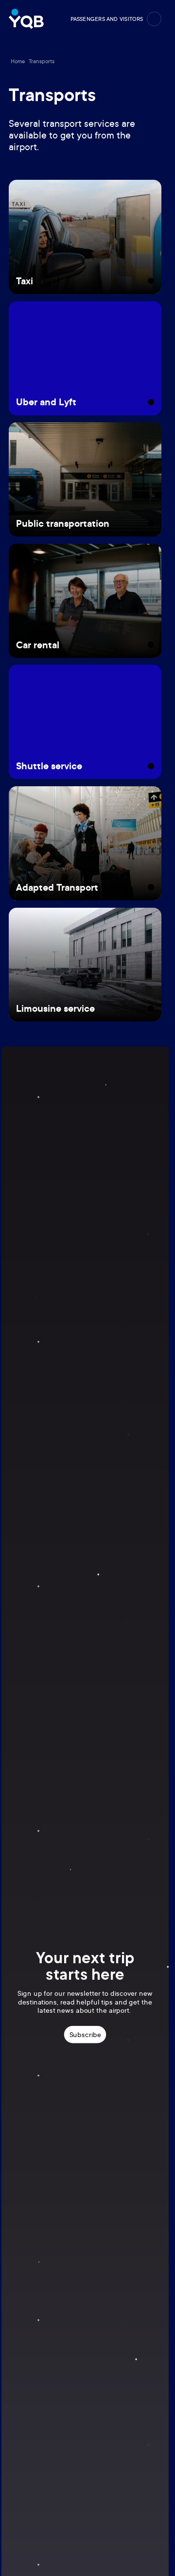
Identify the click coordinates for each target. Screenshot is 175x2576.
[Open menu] (154, 19)
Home (18, 61)
